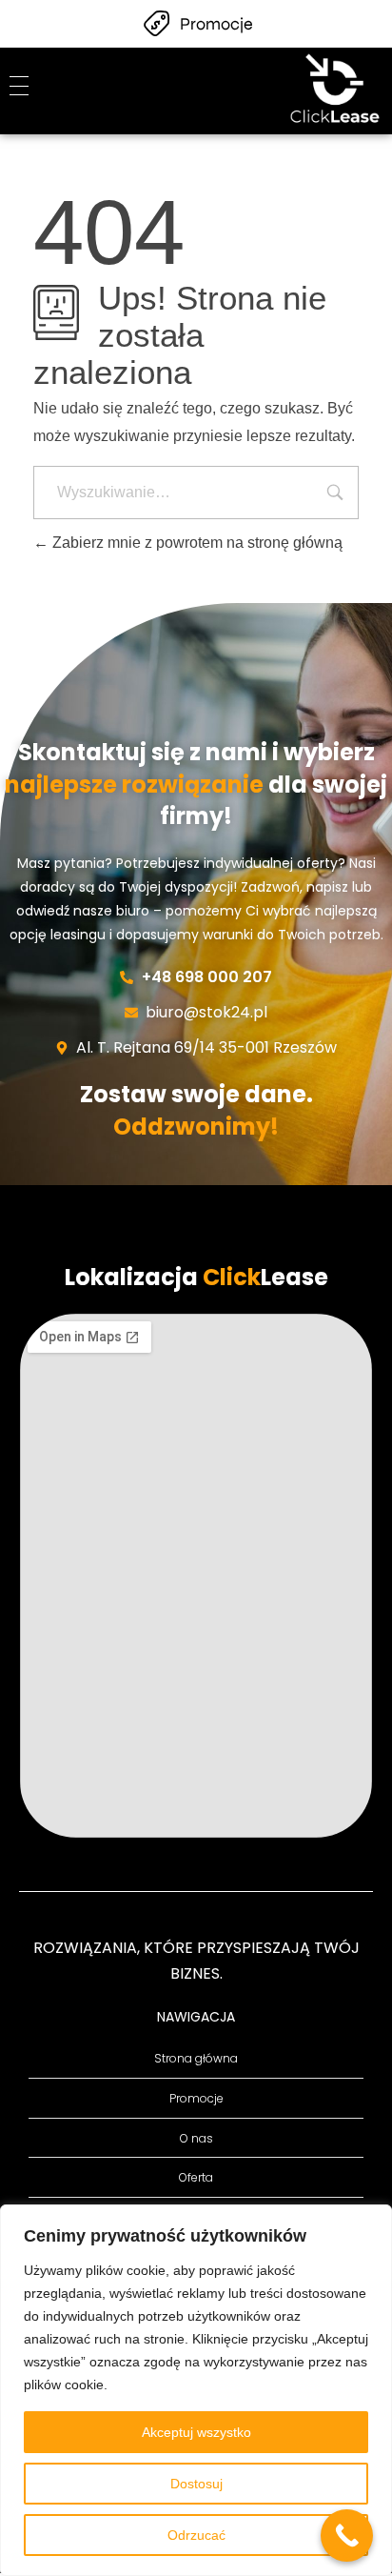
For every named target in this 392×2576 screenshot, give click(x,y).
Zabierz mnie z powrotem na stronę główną (196, 543)
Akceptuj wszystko (196, 2432)
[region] (196, 2390)
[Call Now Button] (347, 2536)
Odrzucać (196, 2535)
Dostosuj (196, 2484)
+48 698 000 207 (207, 977)
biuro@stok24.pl (206, 1012)
